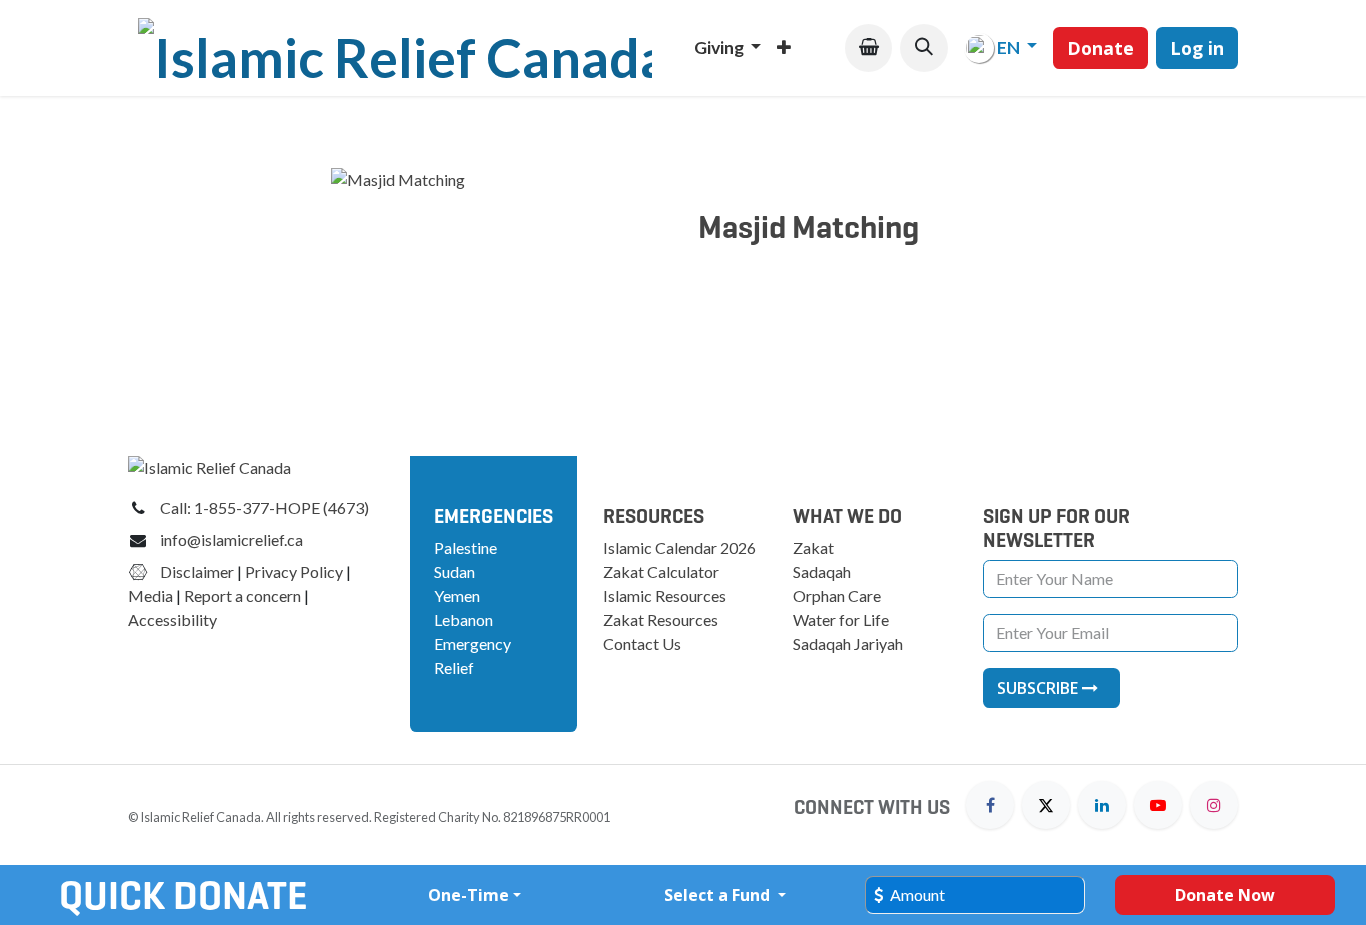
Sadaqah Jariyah (848, 643)
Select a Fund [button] (719, 895)
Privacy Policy (294, 571)
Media (150, 595)
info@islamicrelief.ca (231, 539)
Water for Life (841, 619)
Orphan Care (837, 595)
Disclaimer (197, 571)
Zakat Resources (660, 619)
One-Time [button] (468, 895)
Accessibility (174, 619)
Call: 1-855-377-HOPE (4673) (264, 507)
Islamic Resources (664, 595)
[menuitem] (727, 48)
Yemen (457, 595)
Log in (1197, 48)
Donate (1100, 48)
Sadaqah (822, 571)
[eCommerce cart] (868, 47)
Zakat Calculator (661, 571)
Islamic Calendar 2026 (679, 547)
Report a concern (242, 595)
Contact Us (642, 643)
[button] (923, 47)
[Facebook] (990, 805)
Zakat (813, 547)
